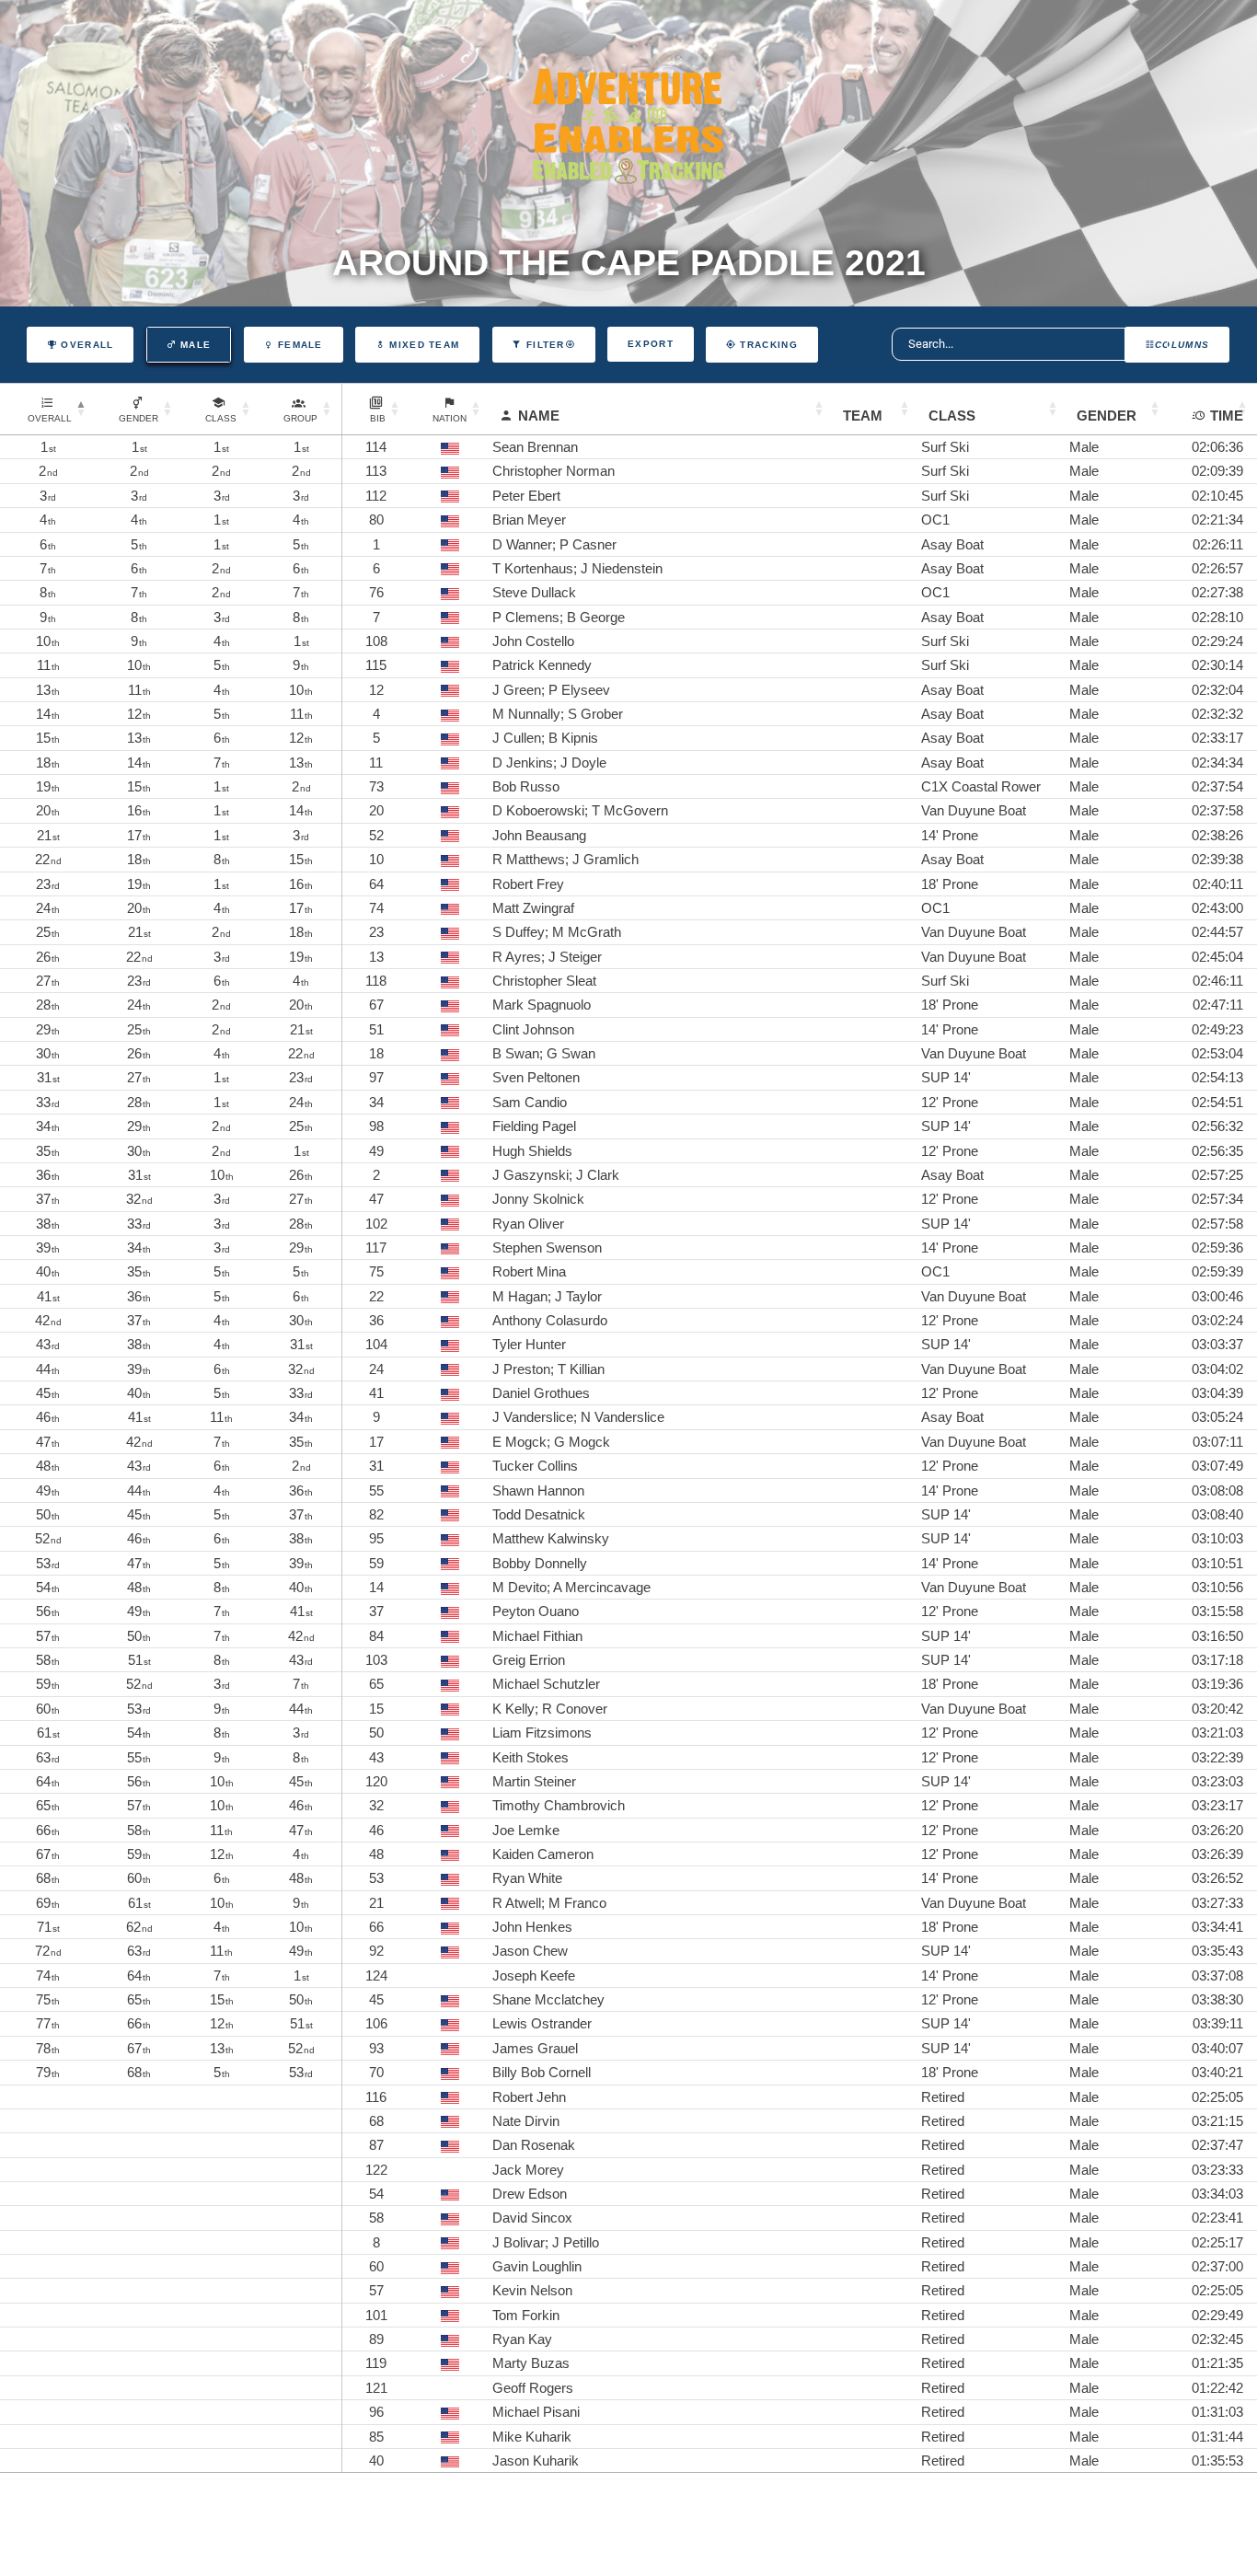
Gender (1107, 416)
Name (539, 416)
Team (863, 416)
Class (952, 416)
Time (1227, 416)
